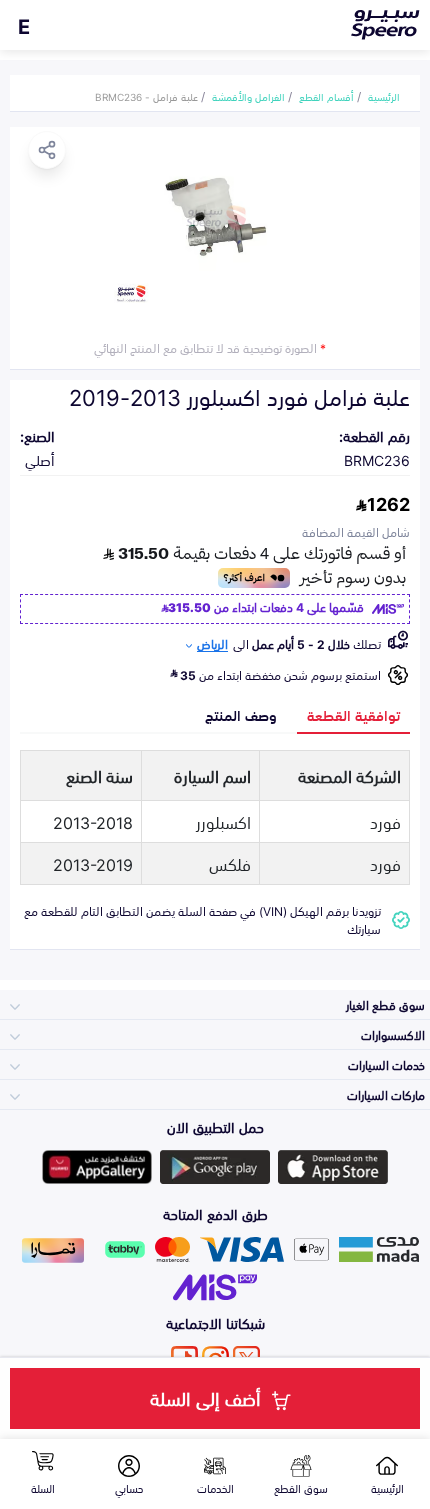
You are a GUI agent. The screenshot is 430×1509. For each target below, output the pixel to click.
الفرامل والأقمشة (248, 96)
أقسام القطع (326, 96)
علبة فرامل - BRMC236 (146, 96)
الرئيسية (384, 96)
